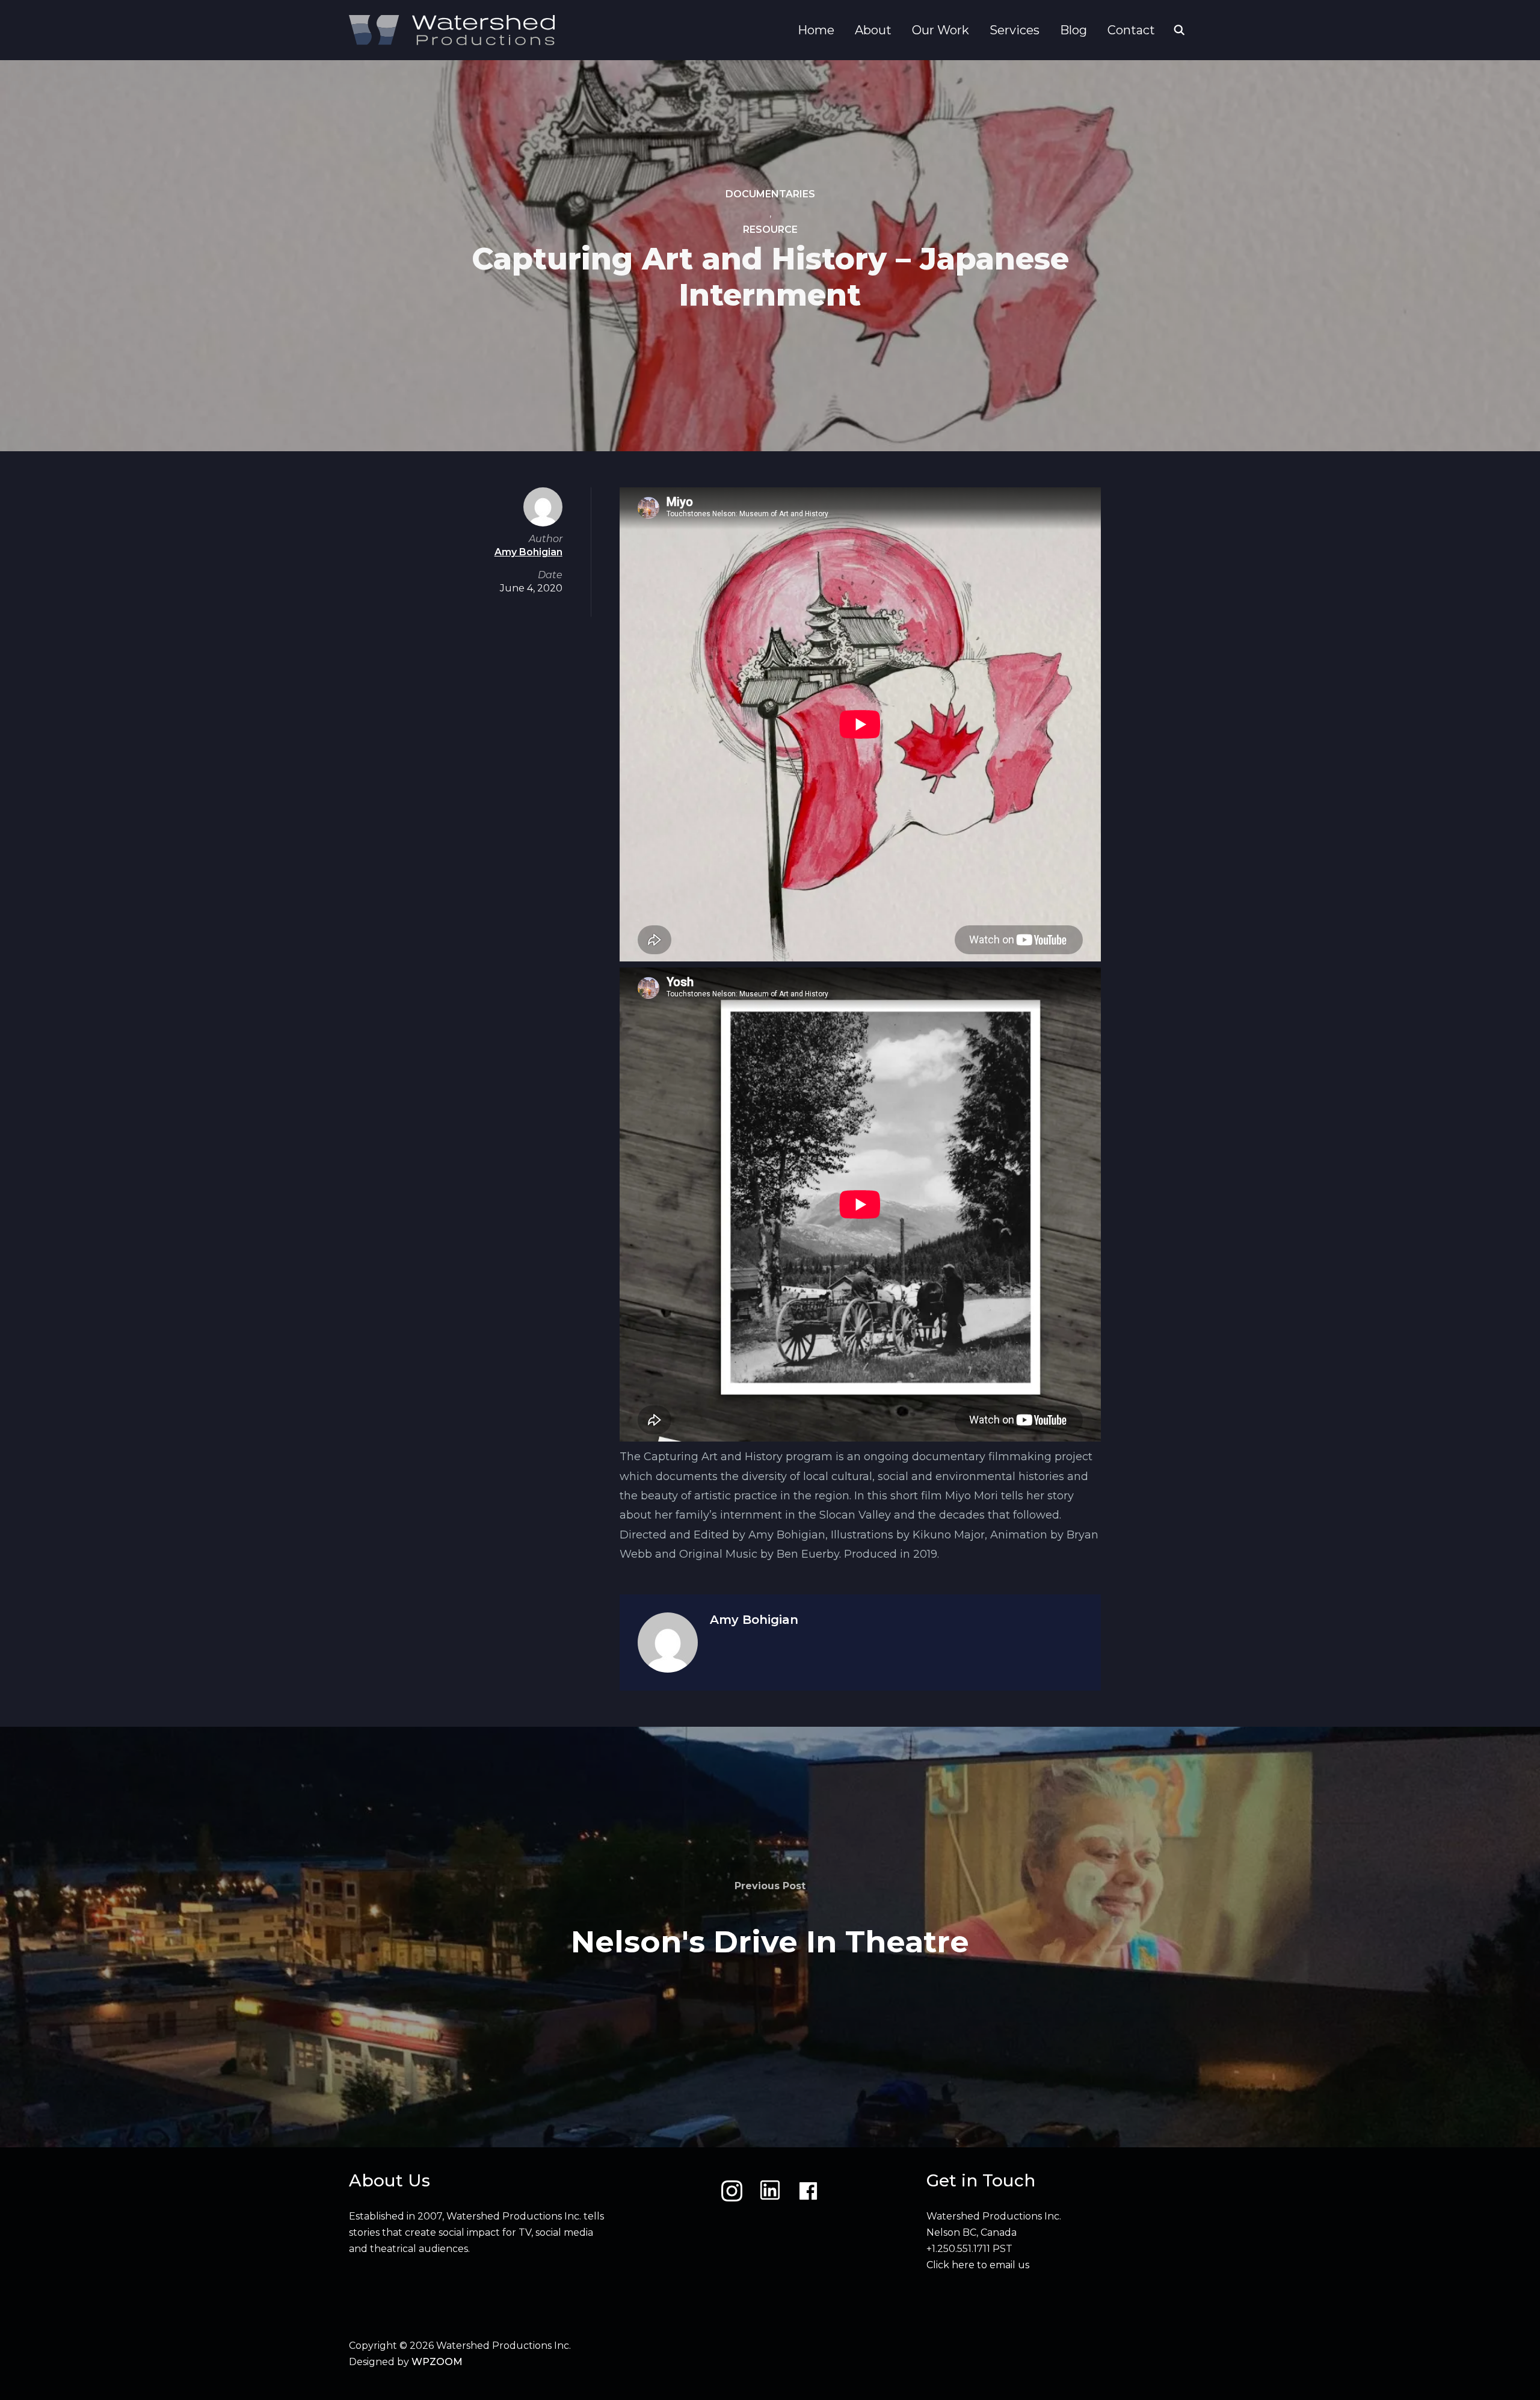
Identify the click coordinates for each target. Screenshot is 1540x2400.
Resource (770, 230)
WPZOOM (437, 2362)
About (873, 30)
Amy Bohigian (754, 1620)
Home (816, 30)
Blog (1073, 30)
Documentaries (770, 194)
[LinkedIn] (770, 2191)
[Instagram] (732, 2191)
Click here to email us (978, 2265)
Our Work (941, 30)
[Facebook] (808, 2191)
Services (1015, 30)
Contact (1131, 30)
